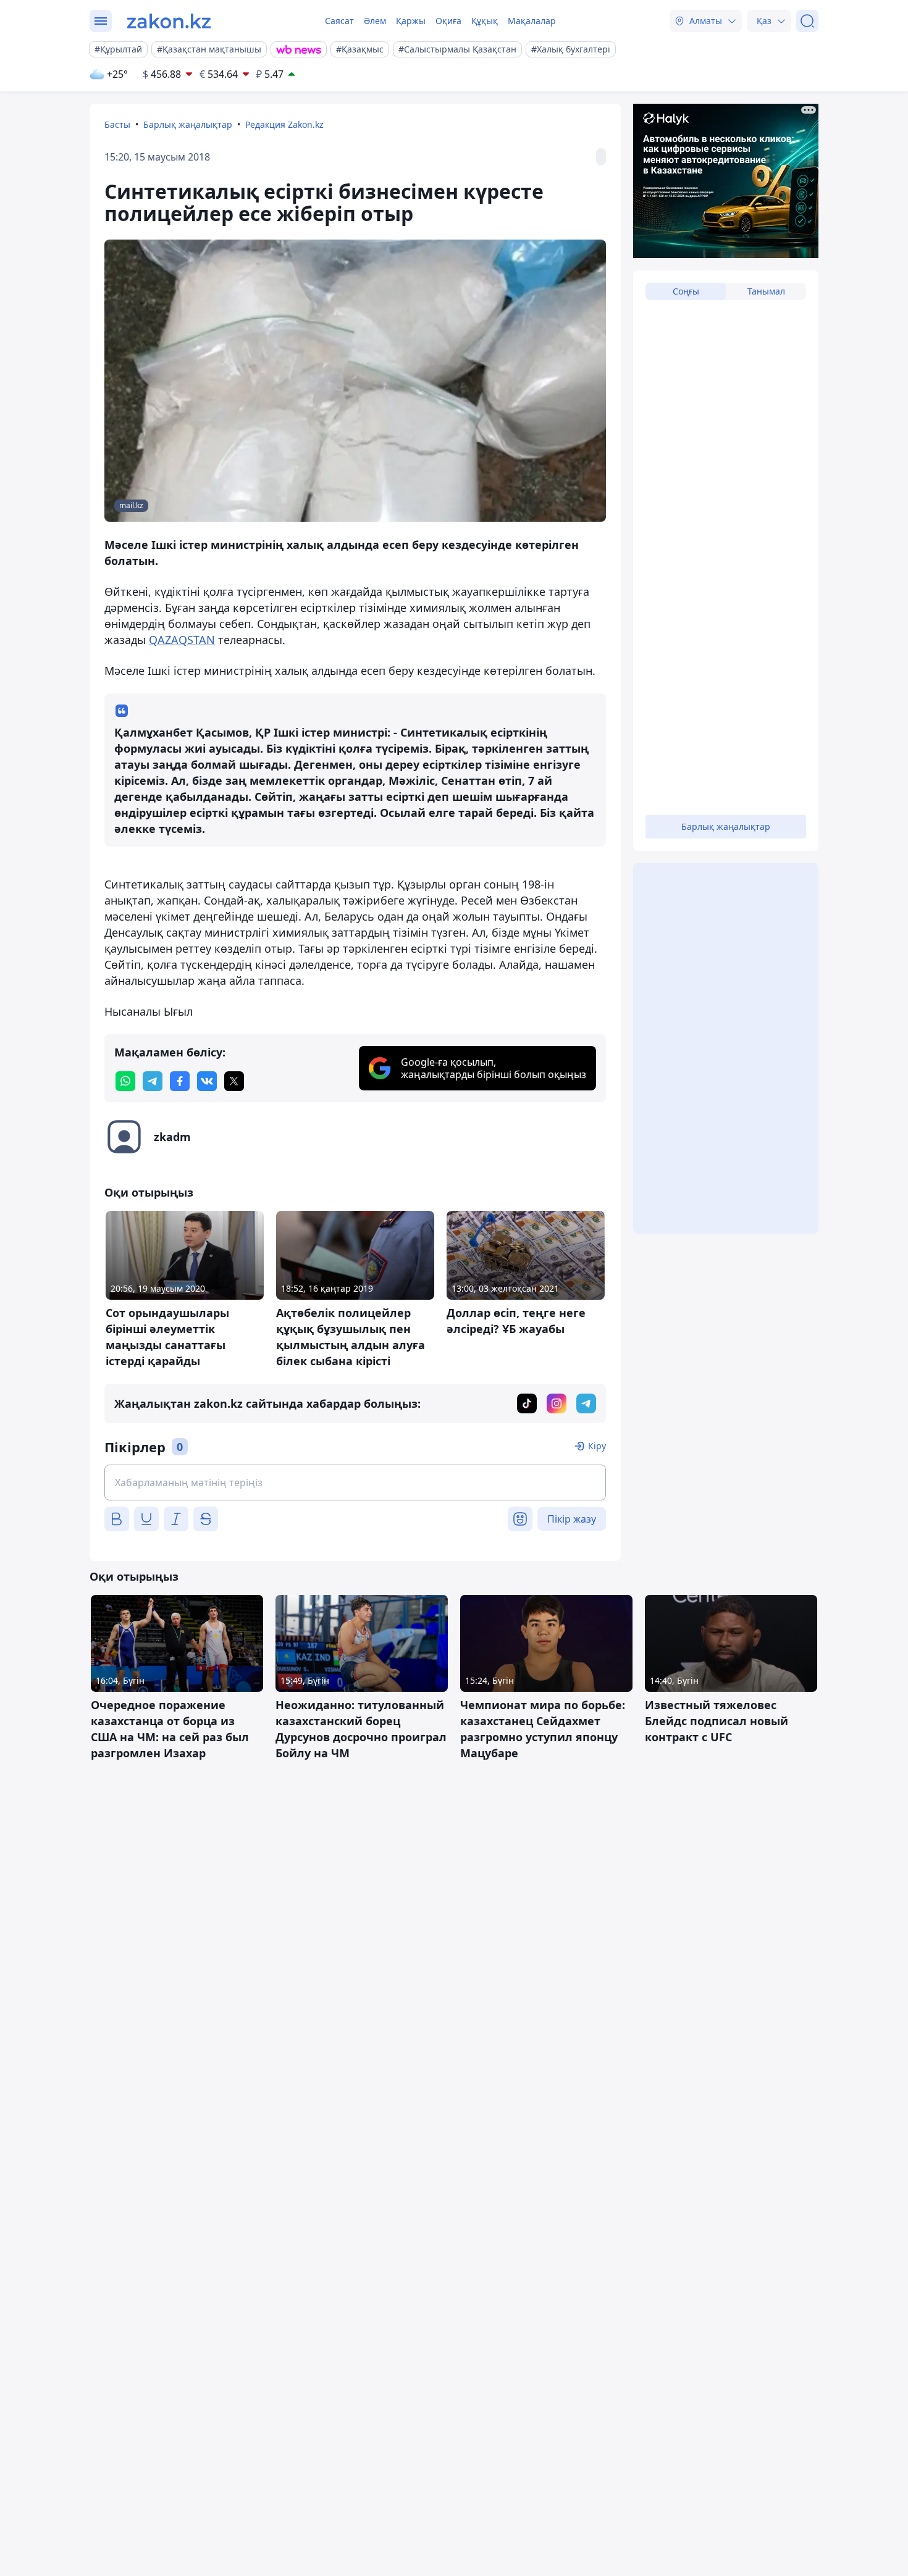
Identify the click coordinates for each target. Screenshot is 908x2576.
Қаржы (411, 21)
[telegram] (153, 1081)
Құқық (485, 21)
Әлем (375, 21)
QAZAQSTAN (182, 640)
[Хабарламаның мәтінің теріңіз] (355, 1482)
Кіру (597, 1446)
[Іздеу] (807, 21)
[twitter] (234, 1081)
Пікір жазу (572, 1519)
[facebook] (180, 1081)
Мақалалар (532, 21)
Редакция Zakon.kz (284, 124)
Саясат (339, 21)
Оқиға (448, 21)
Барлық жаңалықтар (188, 124)
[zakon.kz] (169, 21)
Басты (117, 124)
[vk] (207, 1081)
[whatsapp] (125, 1081)
